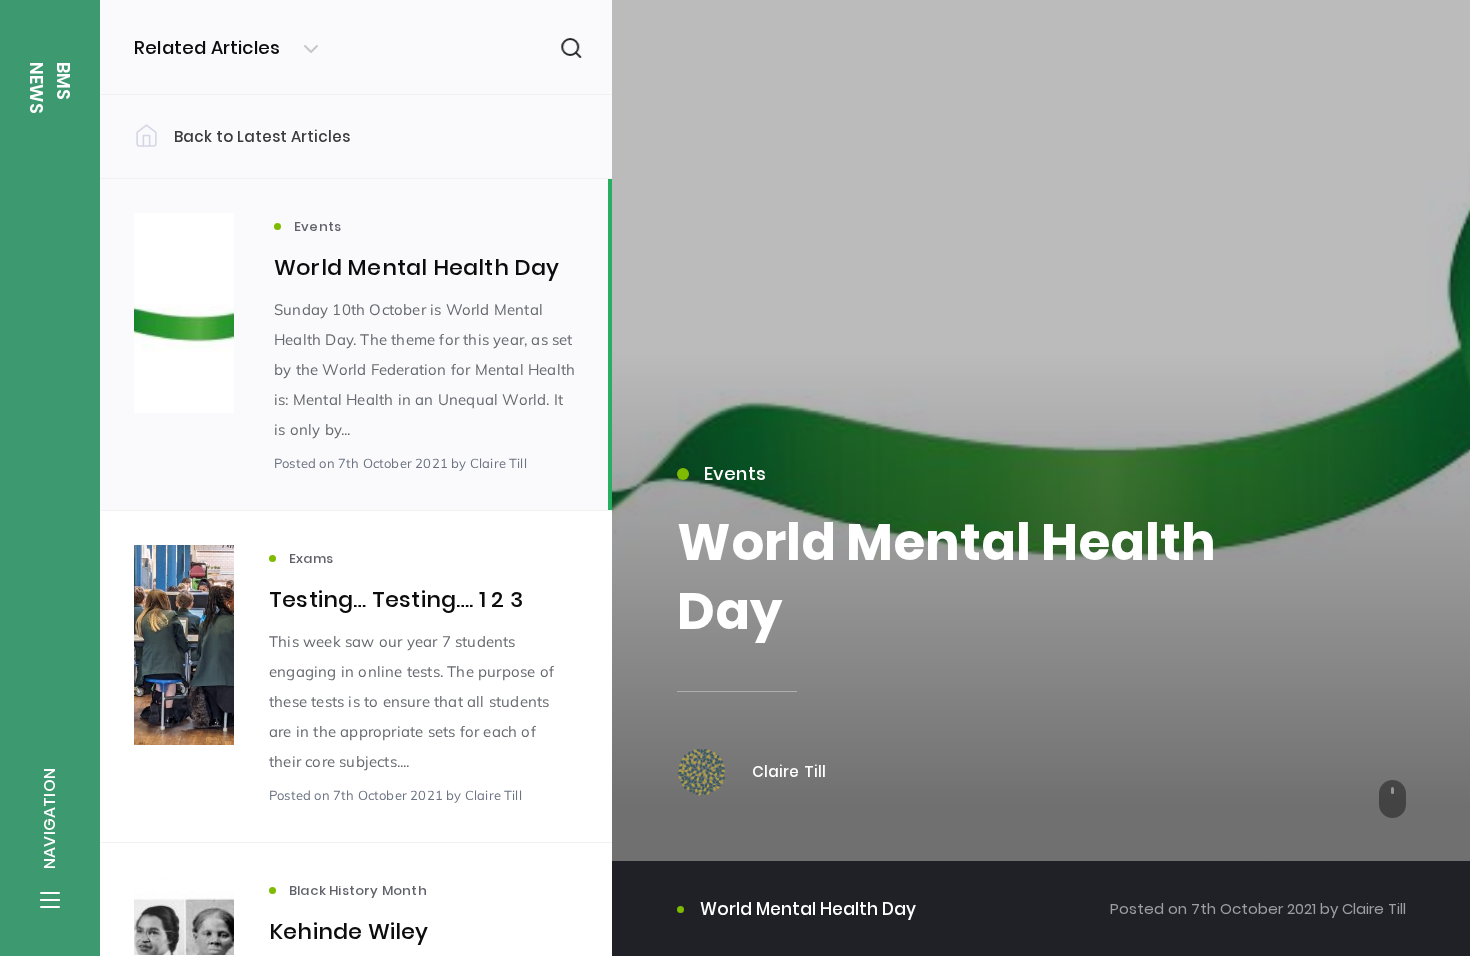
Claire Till (1372, 908)
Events (735, 473)
